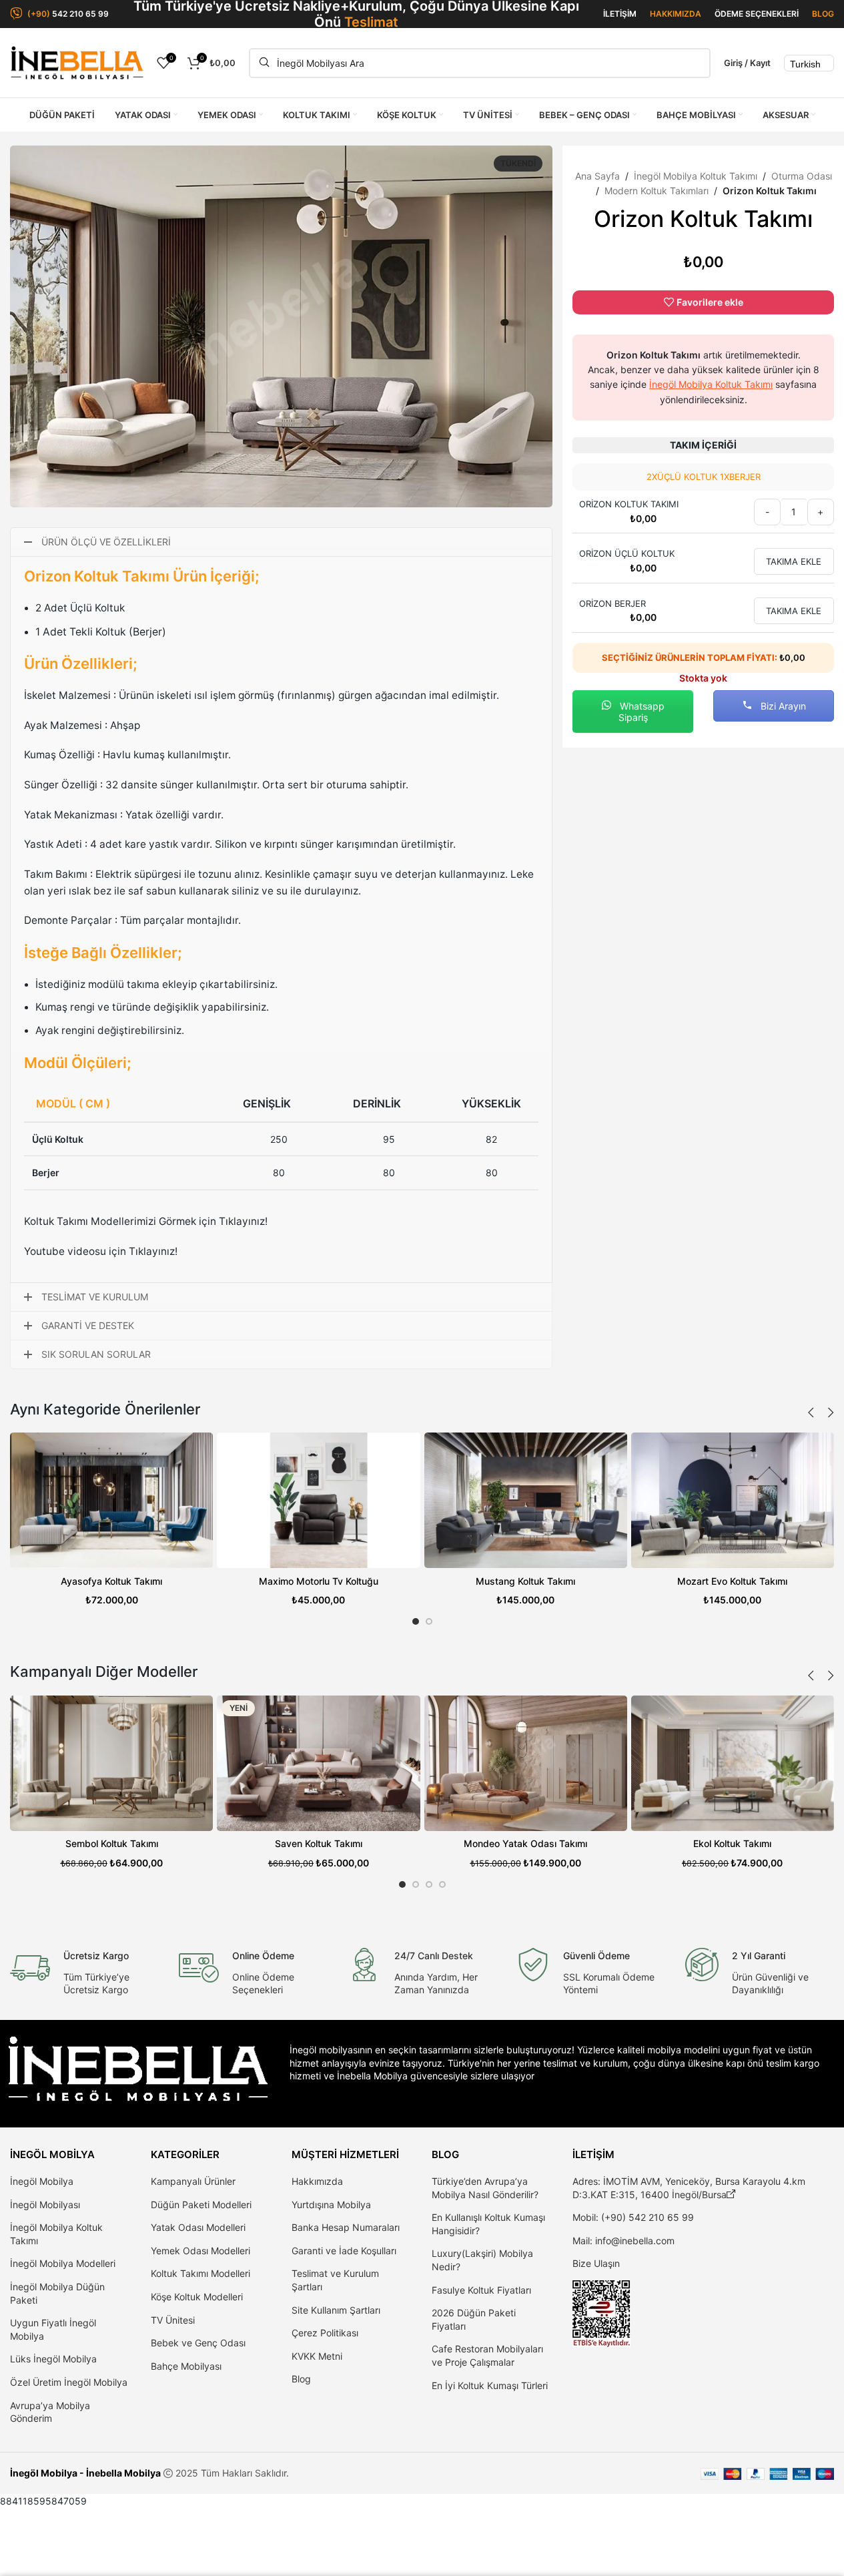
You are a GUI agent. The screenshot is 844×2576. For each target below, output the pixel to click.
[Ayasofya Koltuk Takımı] (111, 1500)
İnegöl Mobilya (42, 2181)
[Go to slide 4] (442, 1884)
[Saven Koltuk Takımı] (318, 1763)
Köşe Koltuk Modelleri (197, 2297)
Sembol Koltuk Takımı (112, 1843)
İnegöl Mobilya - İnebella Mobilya (85, 2473)
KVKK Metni (317, 2356)
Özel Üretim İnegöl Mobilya (69, 2382)
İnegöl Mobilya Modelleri (63, 2263)
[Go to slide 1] (416, 1621)
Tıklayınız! (153, 1251)
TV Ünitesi (173, 2320)
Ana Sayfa (597, 176)
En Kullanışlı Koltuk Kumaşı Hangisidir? (488, 2224)
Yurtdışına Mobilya (331, 2205)
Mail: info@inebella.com (623, 2241)
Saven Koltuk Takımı (319, 1843)
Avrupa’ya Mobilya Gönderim (50, 2412)
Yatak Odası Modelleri (198, 2227)
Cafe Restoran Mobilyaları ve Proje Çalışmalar (487, 2355)
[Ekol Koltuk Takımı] (733, 1763)
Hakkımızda (317, 2181)
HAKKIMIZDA (676, 14)
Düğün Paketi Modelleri (201, 2205)
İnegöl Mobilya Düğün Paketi (57, 2293)
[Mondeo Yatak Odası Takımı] (526, 1763)
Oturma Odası (802, 176)
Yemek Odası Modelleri (200, 2251)
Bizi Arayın (782, 706)
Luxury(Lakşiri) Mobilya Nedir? (482, 2260)
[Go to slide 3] (429, 1884)
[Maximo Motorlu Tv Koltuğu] (318, 1500)
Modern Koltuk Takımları (657, 191)
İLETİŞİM (620, 14)
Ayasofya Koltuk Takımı (111, 1581)
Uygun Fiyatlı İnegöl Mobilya (53, 2329)
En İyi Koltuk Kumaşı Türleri (490, 2385)
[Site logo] (77, 62)
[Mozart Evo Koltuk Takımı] (733, 1500)
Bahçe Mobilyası (186, 2366)
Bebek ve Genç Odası (198, 2343)
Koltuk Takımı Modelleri (200, 2273)
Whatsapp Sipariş (641, 712)
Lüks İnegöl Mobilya (53, 2359)
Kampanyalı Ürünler (193, 2181)
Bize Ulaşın (596, 2263)
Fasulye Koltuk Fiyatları (481, 2290)
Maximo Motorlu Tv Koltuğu (319, 1581)
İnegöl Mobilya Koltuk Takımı (696, 176)
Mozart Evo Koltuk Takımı (732, 1581)
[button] (811, 1412)
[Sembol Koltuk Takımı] (111, 1763)
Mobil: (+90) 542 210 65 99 (633, 2217)
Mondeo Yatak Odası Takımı (525, 1843)
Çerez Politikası (325, 2333)
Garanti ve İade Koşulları (344, 2251)
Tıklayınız (242, 1221)
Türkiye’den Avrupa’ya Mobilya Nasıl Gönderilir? (485, 2188)
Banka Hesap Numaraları (346, 2227)
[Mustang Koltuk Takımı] (526, 1500)
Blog (301, 2379)
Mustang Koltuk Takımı (525, 1581)
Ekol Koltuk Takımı (732, 1843)
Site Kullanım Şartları (336, 2310)
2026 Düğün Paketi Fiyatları (474, 2319)
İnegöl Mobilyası (45, 2205)
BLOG (823, 14)
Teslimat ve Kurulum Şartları (335, 2280)
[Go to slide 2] (429, 1621)
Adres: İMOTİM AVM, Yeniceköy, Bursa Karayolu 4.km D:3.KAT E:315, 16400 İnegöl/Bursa (689, 2188)
